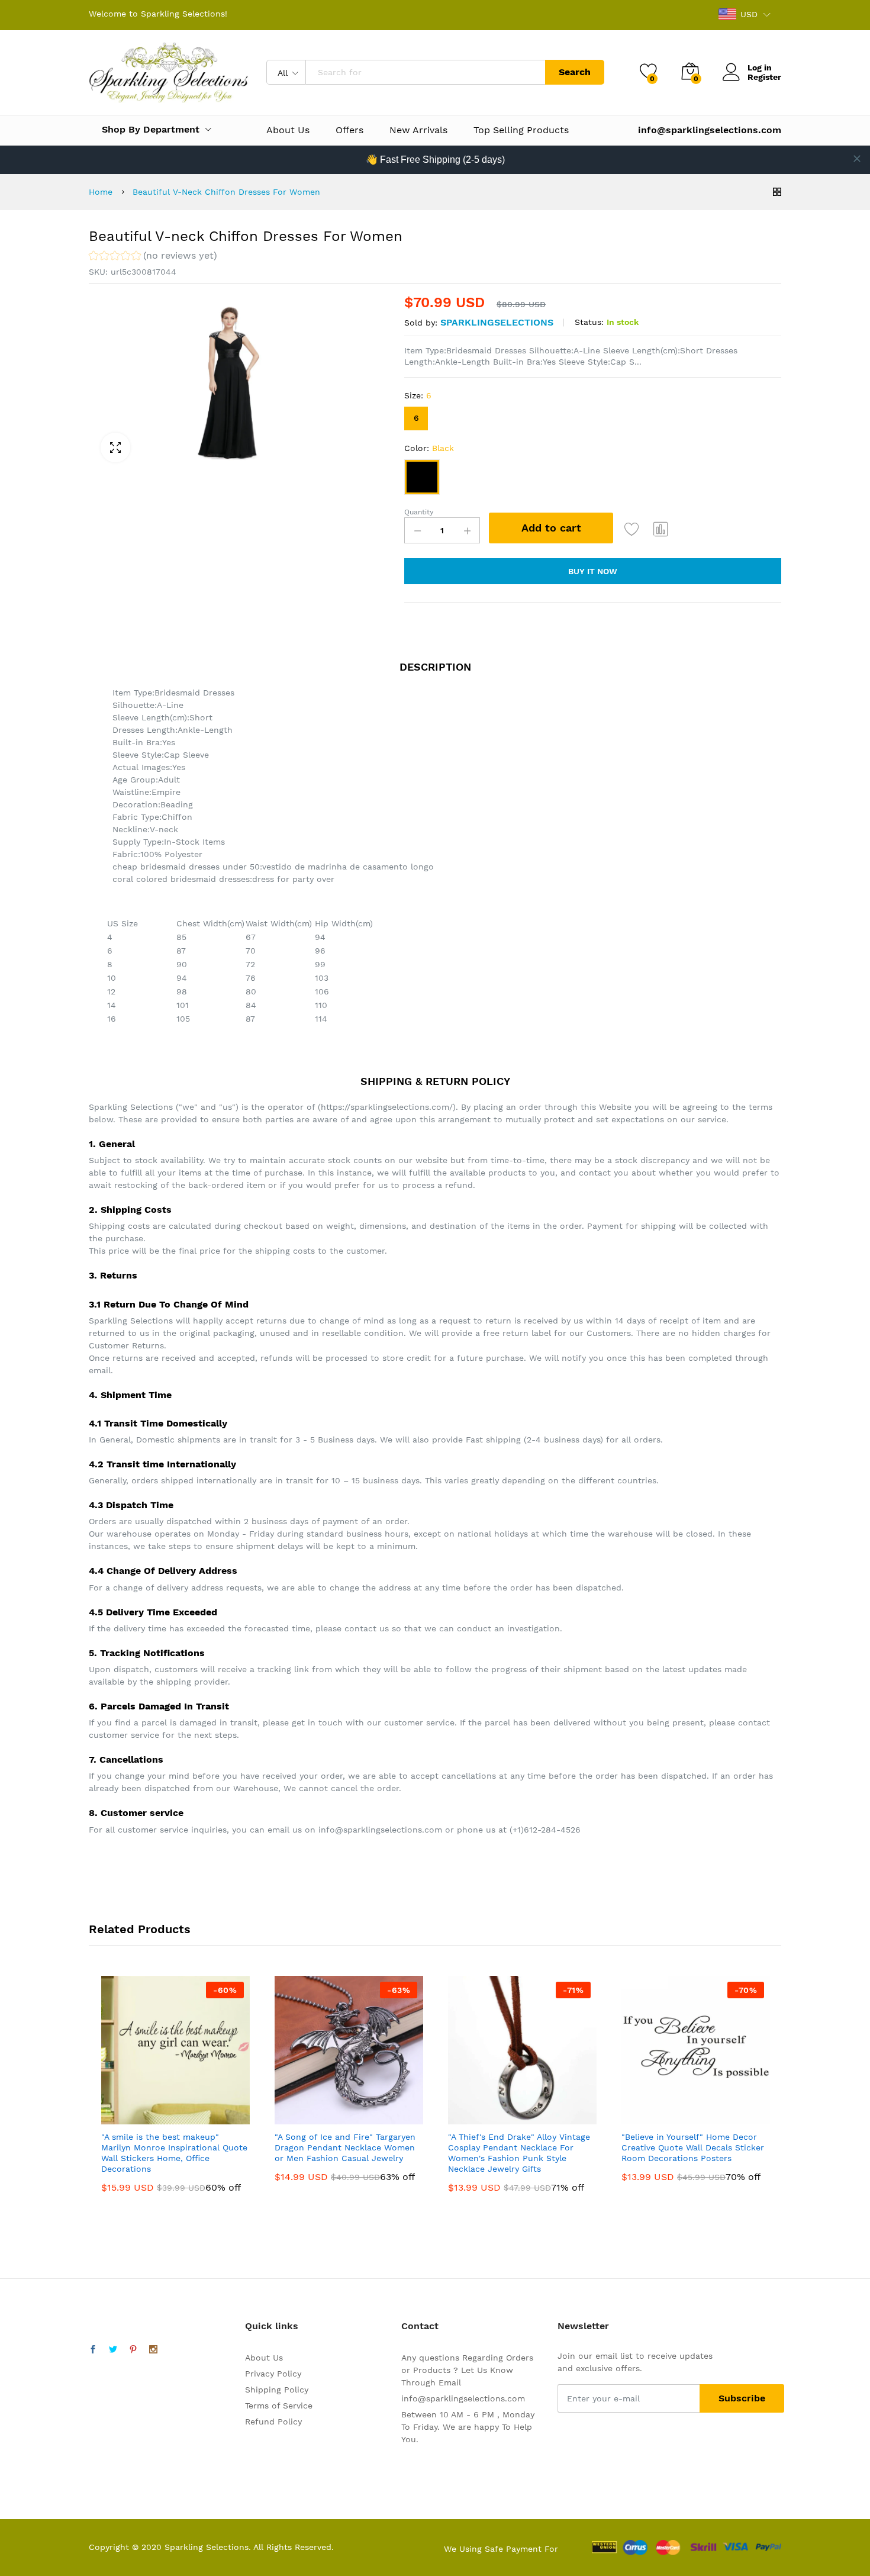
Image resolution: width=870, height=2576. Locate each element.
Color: (429, 448)
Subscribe (742, 2398)
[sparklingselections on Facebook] (93, 2350)
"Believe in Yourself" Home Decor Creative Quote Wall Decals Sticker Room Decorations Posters (693, 2147)
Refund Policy (273, 2422)
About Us (288, 130)
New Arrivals (418, 130)
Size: (418, 395)
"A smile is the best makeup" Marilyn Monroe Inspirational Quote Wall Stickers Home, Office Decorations (174, 2153)
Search (575, 72)
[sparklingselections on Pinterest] (133, 2350)
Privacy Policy (273, 2374)
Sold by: (421, 323)
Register (764, 77)
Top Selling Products (521, 130)
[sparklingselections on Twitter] (113, 2350)
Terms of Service (279, 2406)
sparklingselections (497, 322)
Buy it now (593, 571)
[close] (857, 159)
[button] (153, 257)
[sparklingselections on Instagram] (153, 2350)
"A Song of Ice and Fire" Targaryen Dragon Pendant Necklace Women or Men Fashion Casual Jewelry (345, 2147)
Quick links (272, 2326)
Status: (589, 322)
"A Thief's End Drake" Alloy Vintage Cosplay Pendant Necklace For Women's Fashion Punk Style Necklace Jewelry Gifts (519, 2153)
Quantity (419, 512)
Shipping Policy (277, 2390)
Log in (760, 67)
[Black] (422, 477)
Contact (420, 2326)
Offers (349, 130)
